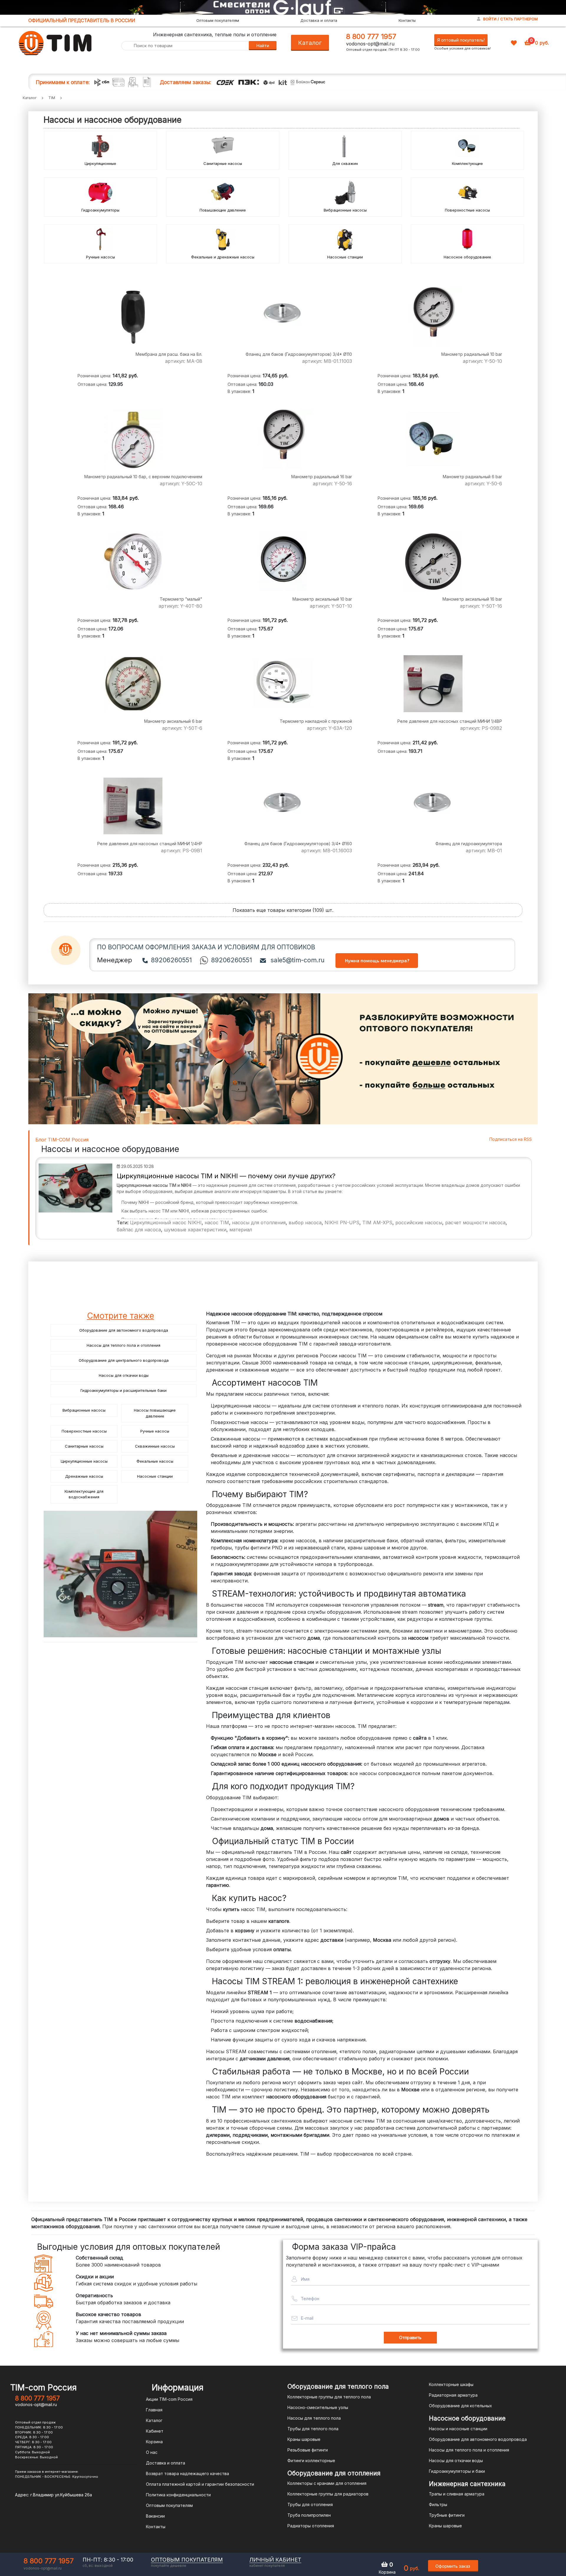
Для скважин (345, 163)
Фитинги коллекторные (311, 2461)
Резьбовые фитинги (308, 2450)
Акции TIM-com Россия (169, 2399)
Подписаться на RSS (511, 1139)
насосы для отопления (259, 1223)
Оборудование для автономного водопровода (124, 1330)
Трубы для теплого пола (313, 2429)
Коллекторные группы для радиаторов (328, 2494)
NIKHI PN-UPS (342, 1223)
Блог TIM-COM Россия (62, 1140)
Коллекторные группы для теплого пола (329, 2397)
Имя (305, 2279)
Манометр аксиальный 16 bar (472, 599)
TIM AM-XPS (377, 1223)
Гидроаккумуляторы (100, 210)
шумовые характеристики (195, 1230)
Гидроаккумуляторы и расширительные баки (124, 1390)
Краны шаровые (304, 2439)
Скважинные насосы (155, 1446)
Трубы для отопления (310, 2504)
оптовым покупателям (187, 2560)
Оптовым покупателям (218, 20)
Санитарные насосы (223, 163)
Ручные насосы (101, 257)
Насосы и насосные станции (458, 2429)
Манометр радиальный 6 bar (472, 477)
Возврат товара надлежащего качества (187, 2473)
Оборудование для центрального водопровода (124, 1360)
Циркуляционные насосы (84, 1461)
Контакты (407, 20)
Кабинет (155, 2431)
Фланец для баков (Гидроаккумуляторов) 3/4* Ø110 (299, 354)
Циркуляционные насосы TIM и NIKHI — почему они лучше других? (226, 1176)
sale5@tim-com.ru (297, 960)
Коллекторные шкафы (451, 2384)
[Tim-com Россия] (55, 42)
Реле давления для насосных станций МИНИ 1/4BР (450, 721)
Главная (154, 2410)
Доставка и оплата (319, 20)
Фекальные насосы (155, 1461)
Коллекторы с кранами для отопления (327, 2483)
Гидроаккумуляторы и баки (457, 2471)
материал (241, 1230)
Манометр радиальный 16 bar (322, 477)
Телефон (310, 2299)
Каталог (310, 43)
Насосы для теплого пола (314, 2418)
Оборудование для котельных (460, 2406)
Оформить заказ (453, 2566)
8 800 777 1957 (371, 36)
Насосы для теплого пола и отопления (124, 1345)
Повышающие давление (223, 210)
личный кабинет (275, 2560)
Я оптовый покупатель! (461, 40)
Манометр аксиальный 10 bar (322, 599)
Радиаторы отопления (311, 2526)
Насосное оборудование (467, 257)
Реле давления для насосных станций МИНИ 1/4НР (150, 844)
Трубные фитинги (447, 2515)
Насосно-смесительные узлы (318, 2407)
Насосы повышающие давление (155, 1413)
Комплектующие (467, 163)
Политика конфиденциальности (178, 2495)
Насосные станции (345, 257)
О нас (152, 2452)
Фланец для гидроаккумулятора (469, 844)
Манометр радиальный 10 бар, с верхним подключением (143, 477)
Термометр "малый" (181, 599)
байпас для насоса (139, 1230)
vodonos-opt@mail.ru (370, 44)
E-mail (307, 2318)
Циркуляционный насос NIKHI (166, 1223)
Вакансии (155, 2516)
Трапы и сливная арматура (457, 2494)
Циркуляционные (100, 163)
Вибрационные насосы (345, 210)
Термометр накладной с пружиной (316, 721)
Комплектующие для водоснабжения (84, 1494)
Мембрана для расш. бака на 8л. (169, 354)
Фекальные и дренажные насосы (223, 257)
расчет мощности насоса (475, 1223)
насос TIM (217, 1223)
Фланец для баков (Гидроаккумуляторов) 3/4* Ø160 (298, 844)
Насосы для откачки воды (124, 1375)
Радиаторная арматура (453, 2395)
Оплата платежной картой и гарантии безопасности (200, 2484)
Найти (263, 46)
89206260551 (171, 960)
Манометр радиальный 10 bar (472, 354)
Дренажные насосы (84, 1476)
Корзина (154, 2442)
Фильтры (438, 2504)
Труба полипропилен (309, 2515)
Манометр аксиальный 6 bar (173, 721)
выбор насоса (305, 1223)
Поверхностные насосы (467, 210)
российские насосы (419, 1223)
